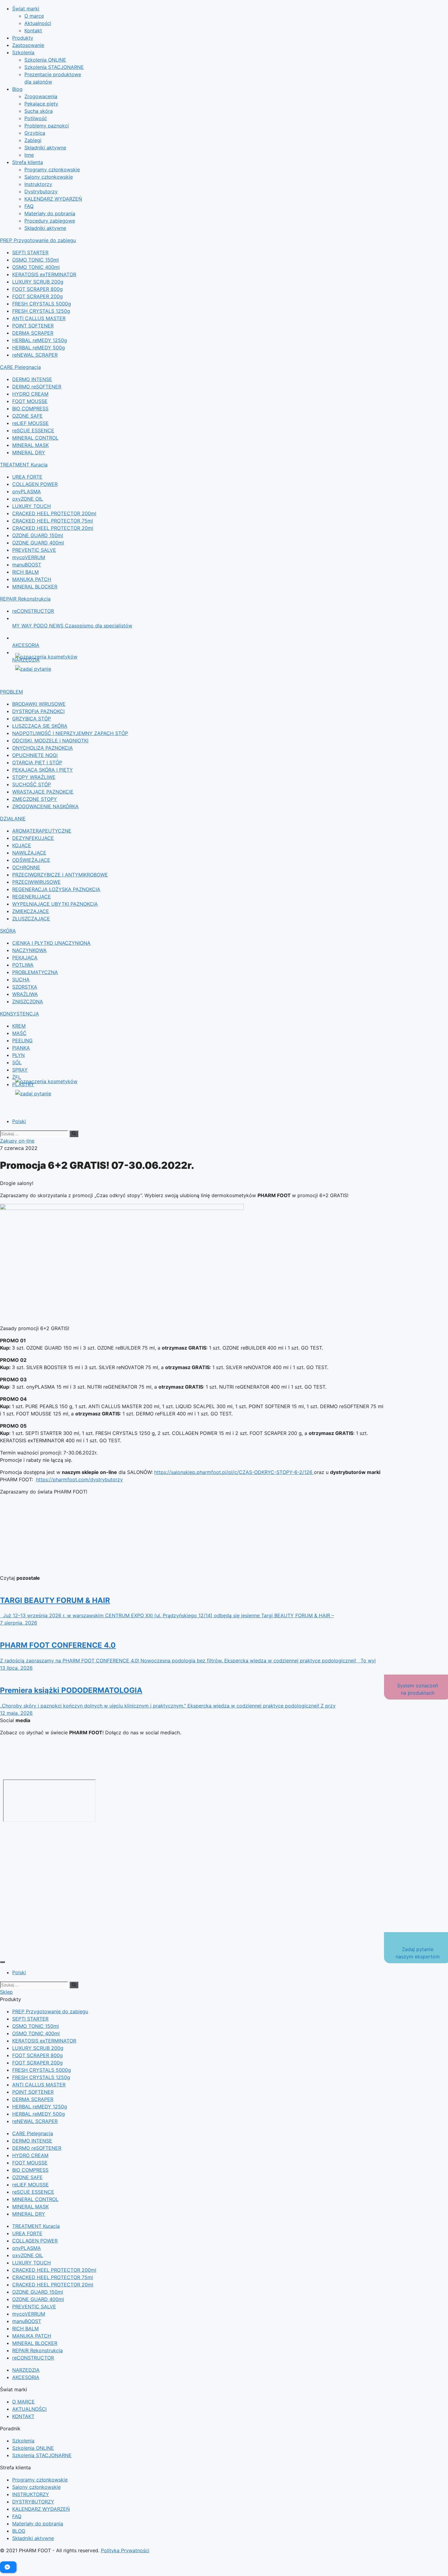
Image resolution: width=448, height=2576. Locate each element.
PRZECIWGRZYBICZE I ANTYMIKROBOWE (60, 875)
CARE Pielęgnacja (33, 2133)
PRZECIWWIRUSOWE (36, 882)
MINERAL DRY (29, 452)
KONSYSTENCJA (20, 1014)
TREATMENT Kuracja (36, 2226)
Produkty (23, 38)
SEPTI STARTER (30, 252)
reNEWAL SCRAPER (35, 355)
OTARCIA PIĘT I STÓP (37, 762)
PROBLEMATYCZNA (35, 972)
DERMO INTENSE (32, 379)
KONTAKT (23, 2416)
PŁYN (18, 1055)
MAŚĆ (19, 1033)
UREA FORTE (27, 477)
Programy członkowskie (52, 169)
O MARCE (23, 2402)
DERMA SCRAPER (33, 333)
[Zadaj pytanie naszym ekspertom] (60, 669)
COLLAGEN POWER (35, 484)
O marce (34, 16)
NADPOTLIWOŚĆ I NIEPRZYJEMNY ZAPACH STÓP (70, 733)
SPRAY (20, 1070)
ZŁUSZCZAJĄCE (31, 919)
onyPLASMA (27, 491)
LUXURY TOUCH (32, 506)
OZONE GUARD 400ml (38, 543)
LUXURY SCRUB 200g (38, 282)
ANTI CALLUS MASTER (39, 318)
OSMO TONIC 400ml (36, 267)
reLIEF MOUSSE (30, 423)
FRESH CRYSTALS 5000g (42, 304)
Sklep (6, 1992)
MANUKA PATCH (32, 579)
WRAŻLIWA (25, 994)
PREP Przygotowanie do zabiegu (50, 2011)
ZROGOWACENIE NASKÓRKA (45, 806)
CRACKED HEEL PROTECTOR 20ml (53, 528)
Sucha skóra (39, 111)
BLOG (19, 2531)
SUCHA (21, 979)
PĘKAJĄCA (25, 958)
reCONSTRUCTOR (33, 611)
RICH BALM (25, 572)
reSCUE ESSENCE (33, 430)
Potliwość (36, 118)
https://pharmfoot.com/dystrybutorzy (79, 1479)
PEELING (22, 1040)
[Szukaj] (74, 1134)
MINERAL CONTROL (35, 438)
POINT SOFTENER (33, 326)
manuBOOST (27, 565)
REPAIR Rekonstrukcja (37, 2350)
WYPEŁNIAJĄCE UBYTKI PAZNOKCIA (55, 904)
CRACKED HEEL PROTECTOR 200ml (54, 513)
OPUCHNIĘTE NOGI (35, 755)
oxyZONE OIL (28, 499)
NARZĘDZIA (26, 2370)
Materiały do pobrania (50, 213)
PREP (38, 240)
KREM (19, 1026)
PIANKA (21, 1048)
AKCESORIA (26, 2377)
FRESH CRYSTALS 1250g (41, 311)
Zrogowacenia (41, 96)
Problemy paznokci (47, 126)
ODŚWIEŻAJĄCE (31, 860)
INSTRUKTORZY (31, 2494)
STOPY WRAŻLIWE (34, 777)
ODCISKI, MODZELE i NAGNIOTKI (50, 740)
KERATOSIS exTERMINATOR (44, 274)
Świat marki (26, 9)
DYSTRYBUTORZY (33, 2502)
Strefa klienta (28, 162)
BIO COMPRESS (30, 409)
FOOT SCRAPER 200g (37, 296)
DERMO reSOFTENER (37, 387)
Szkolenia (23, 52)
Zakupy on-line (17, 1141)
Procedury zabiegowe (50, 221)
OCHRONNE (26, 867)
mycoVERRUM (29, 557)
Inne (29, 155)
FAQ (29, 206)
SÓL (17, 1062)
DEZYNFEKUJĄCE (33, 838)
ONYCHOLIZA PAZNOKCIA (43, 748)
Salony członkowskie (49, 177)
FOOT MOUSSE (30, 401)
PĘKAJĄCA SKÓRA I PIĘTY (43, 770)
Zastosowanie (28, 45)
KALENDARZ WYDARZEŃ (53, 199)
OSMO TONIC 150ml (36, 260)
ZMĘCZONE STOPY (35, 799)
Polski (19, 1121)
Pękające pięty (41, 104)
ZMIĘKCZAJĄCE (31, 911)
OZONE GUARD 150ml (38, 535)
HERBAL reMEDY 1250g (40, 340)
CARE (20, 367)
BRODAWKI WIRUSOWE (39, 704)
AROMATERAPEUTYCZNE (42, 831)
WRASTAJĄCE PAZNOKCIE (43, 792)
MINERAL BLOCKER (35, 587)
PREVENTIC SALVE (34, 550)
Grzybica (35, 133)
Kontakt (33, 30)
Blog (17, 89)
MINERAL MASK (30, 445)
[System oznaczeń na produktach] (60, 657)
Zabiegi (33, 140)
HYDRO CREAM (30, 394)
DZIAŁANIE (13, 819)
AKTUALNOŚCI (29, 2409)
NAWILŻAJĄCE (29, 853)
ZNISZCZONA (28, 1001)
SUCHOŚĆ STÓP (32, 784)
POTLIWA (23, 965)
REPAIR (25, 599)
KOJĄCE (22, 845)
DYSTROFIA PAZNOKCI (38, 711)
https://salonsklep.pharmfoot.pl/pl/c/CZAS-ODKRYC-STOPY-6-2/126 (234, 1472)
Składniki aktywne (45, 148)
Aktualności (38, 23)
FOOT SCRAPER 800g (37, 289)
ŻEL (17, 1077)
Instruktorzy (38, 184)
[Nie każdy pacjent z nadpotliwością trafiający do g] (224, 1752)
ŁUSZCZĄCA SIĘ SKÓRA (40, 726)
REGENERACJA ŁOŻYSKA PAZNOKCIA (56, 889)
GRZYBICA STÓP (32, 719)
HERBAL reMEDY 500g (39, 348)
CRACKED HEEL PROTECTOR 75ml (53, 521)
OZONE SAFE (27, 416)
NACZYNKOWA (29, 950)
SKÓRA (8, 931)
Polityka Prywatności (125, 2550)
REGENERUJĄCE (32, 897)
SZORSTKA (25, 987)
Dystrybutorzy (41, 191)
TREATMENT (24, 465)
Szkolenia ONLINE (45, 60)
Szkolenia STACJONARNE (54, 67)
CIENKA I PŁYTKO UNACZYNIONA (51, 943)
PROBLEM (11, 692)
